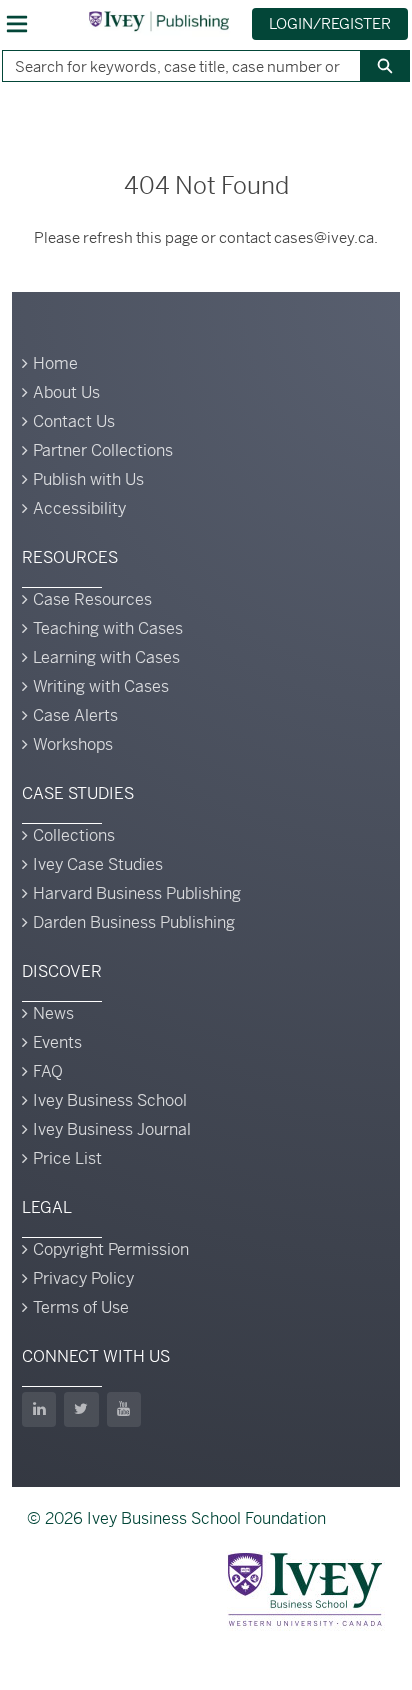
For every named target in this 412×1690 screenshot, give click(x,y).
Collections (74, 835)
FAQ (48, 1071)
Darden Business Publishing (134, 922)
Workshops (73, 744)
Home (55, 363)
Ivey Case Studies (98, 864)
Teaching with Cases (108, 628)
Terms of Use (81, 1307)
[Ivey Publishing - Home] (159, 21)
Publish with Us (88, 479)
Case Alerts (75, 715)
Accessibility (79, 508)
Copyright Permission (111, 1249)
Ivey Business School (110, 1100)
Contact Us (74, 421)
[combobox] (173, 66)
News (53, 1013)
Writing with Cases (101, 686)
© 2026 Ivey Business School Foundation (176, 1518)
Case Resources (92, 599)
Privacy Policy (83, 1278)
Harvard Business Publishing (137, 893)
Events (57, 1042)
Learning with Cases (106, 657)
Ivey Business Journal (112, 1129)
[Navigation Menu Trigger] (17, 24)
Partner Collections (103, 450)
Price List (67, 1158)
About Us (66, 392)
